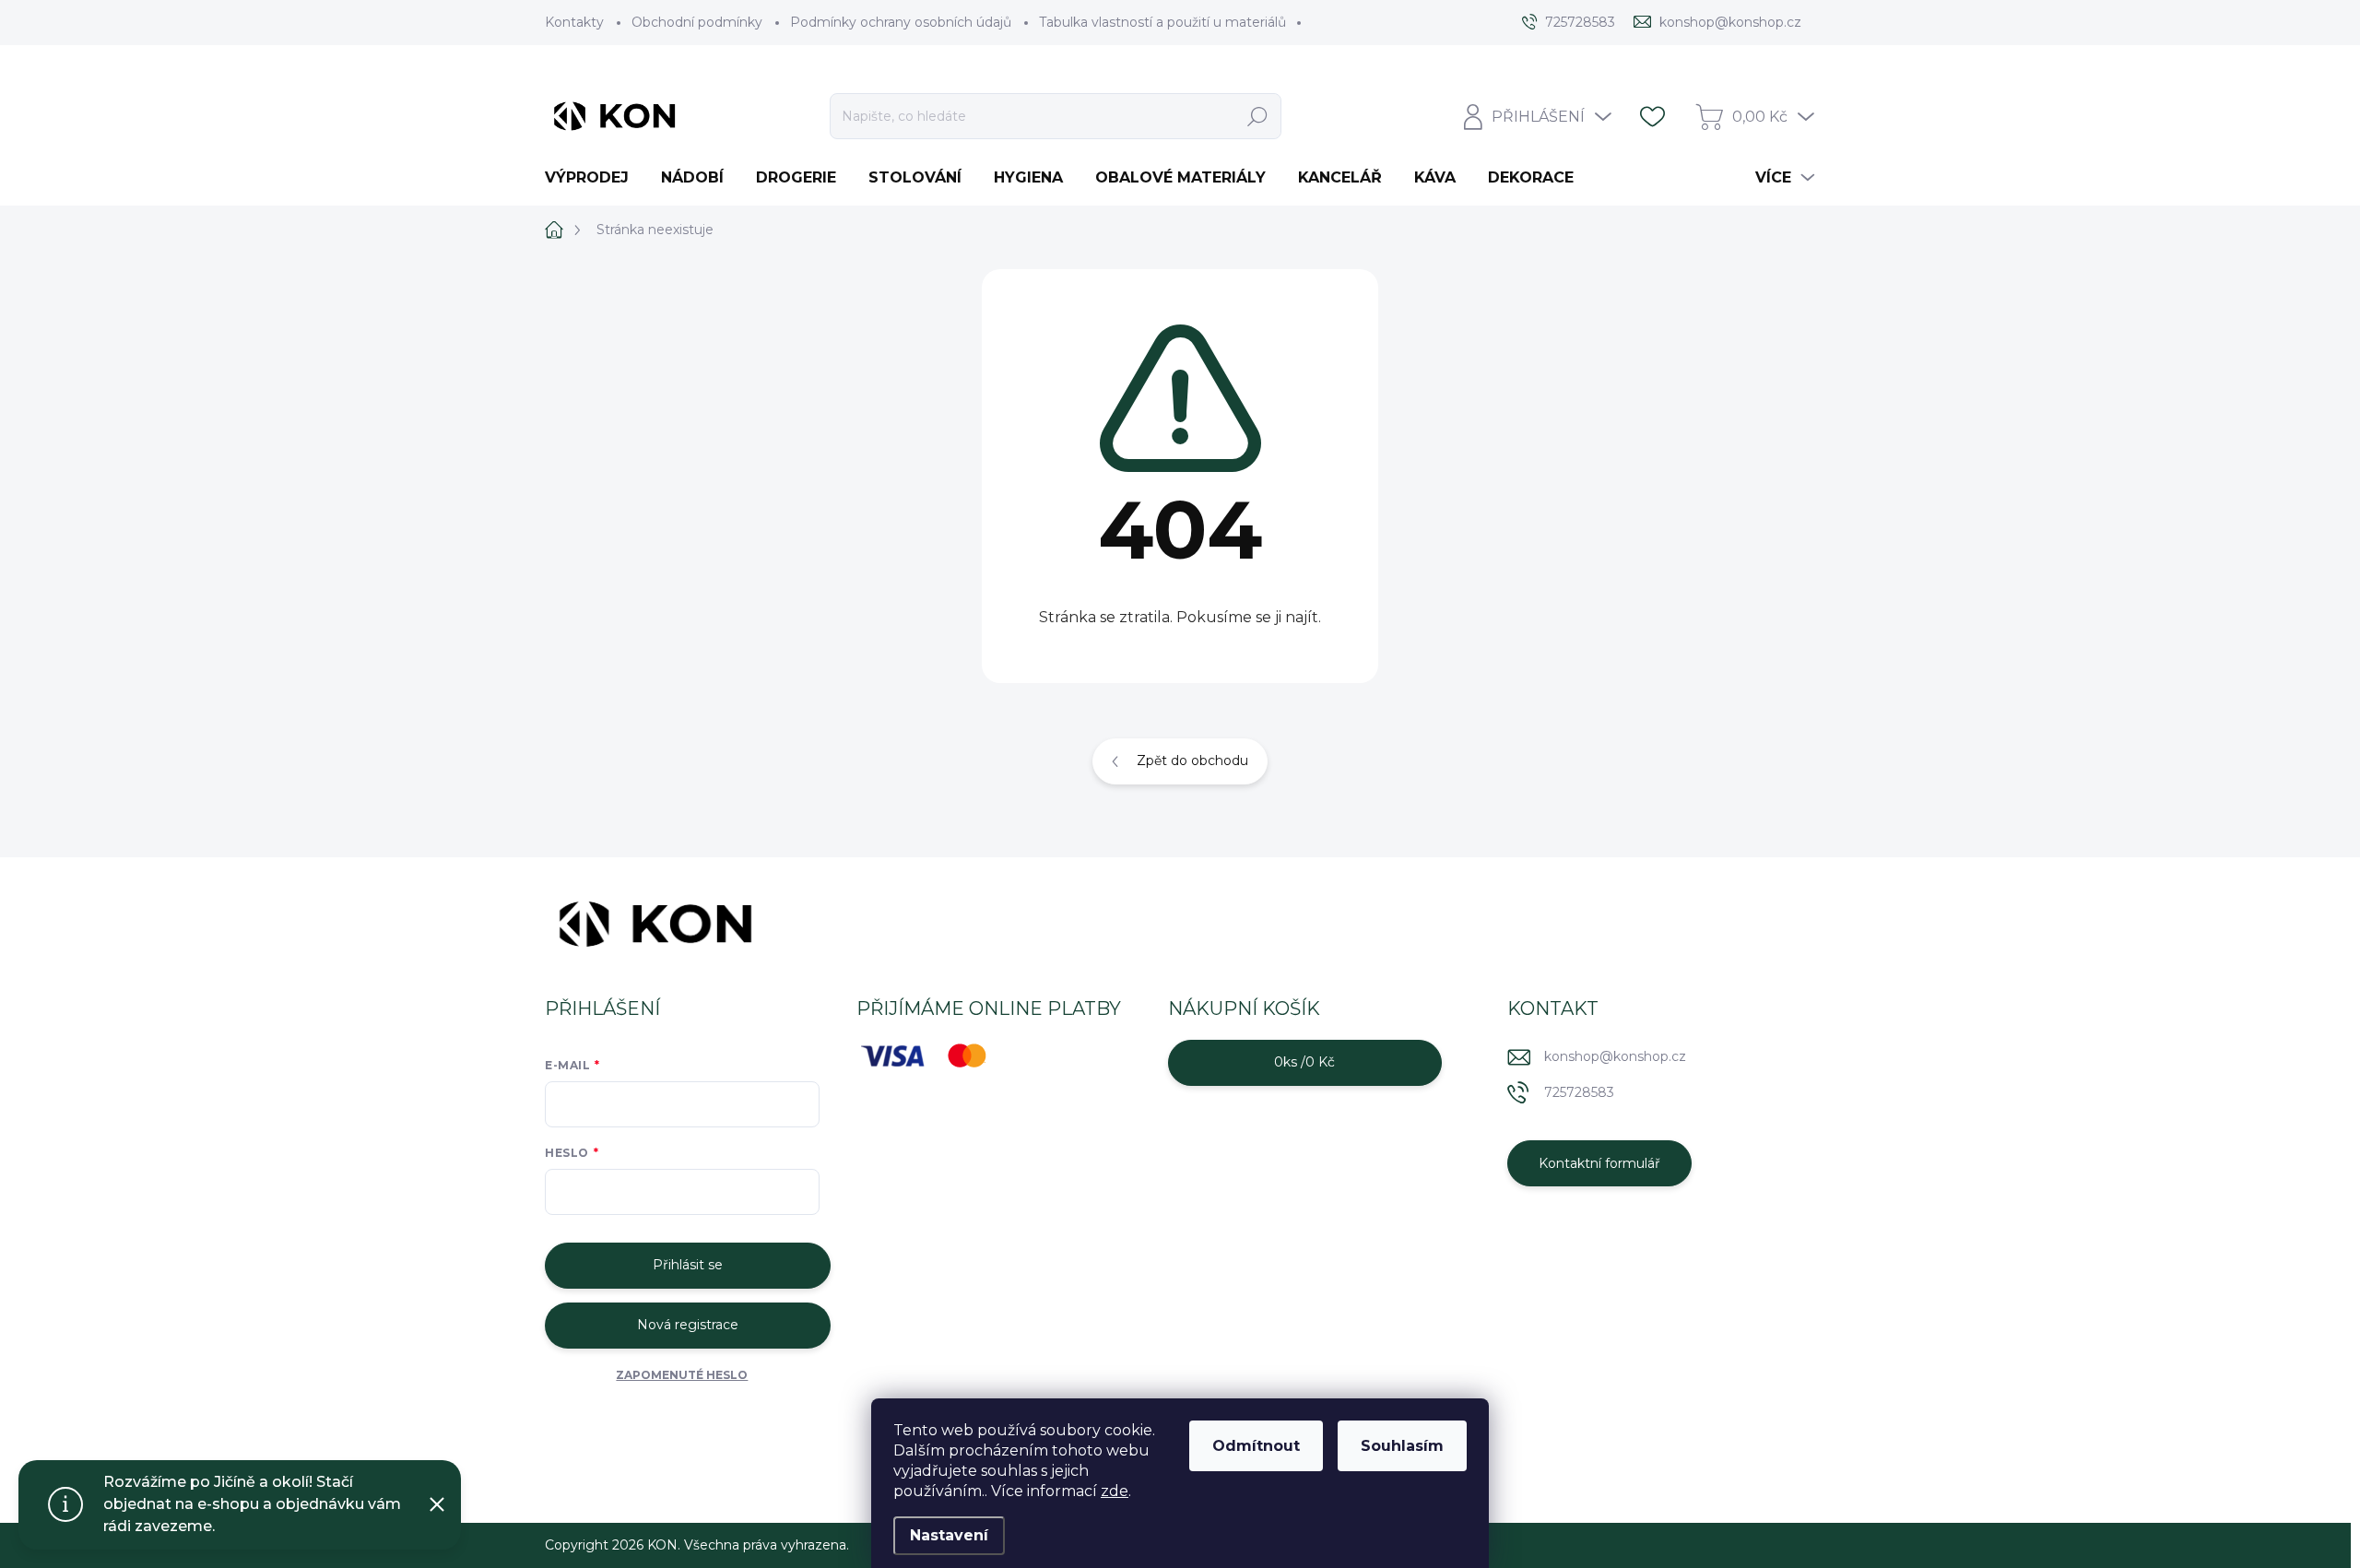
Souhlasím (1402, 1446)
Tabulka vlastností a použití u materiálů (1162, 22)
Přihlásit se (688, 1265)
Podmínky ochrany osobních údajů (901, 22)
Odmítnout (1256, 1446)
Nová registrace (688, 1325)
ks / (1304, 1062)
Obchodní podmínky (697, 22)
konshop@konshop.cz (1615, 1056)
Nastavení (949, 1535)
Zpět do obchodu (1192, 760)
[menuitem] (594, 178)
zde (1115, 1491)
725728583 (1579, 1092)
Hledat (1258, 116)
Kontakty (574, 22)
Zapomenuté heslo (682, 1375)
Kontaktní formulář (1599, 1163)
